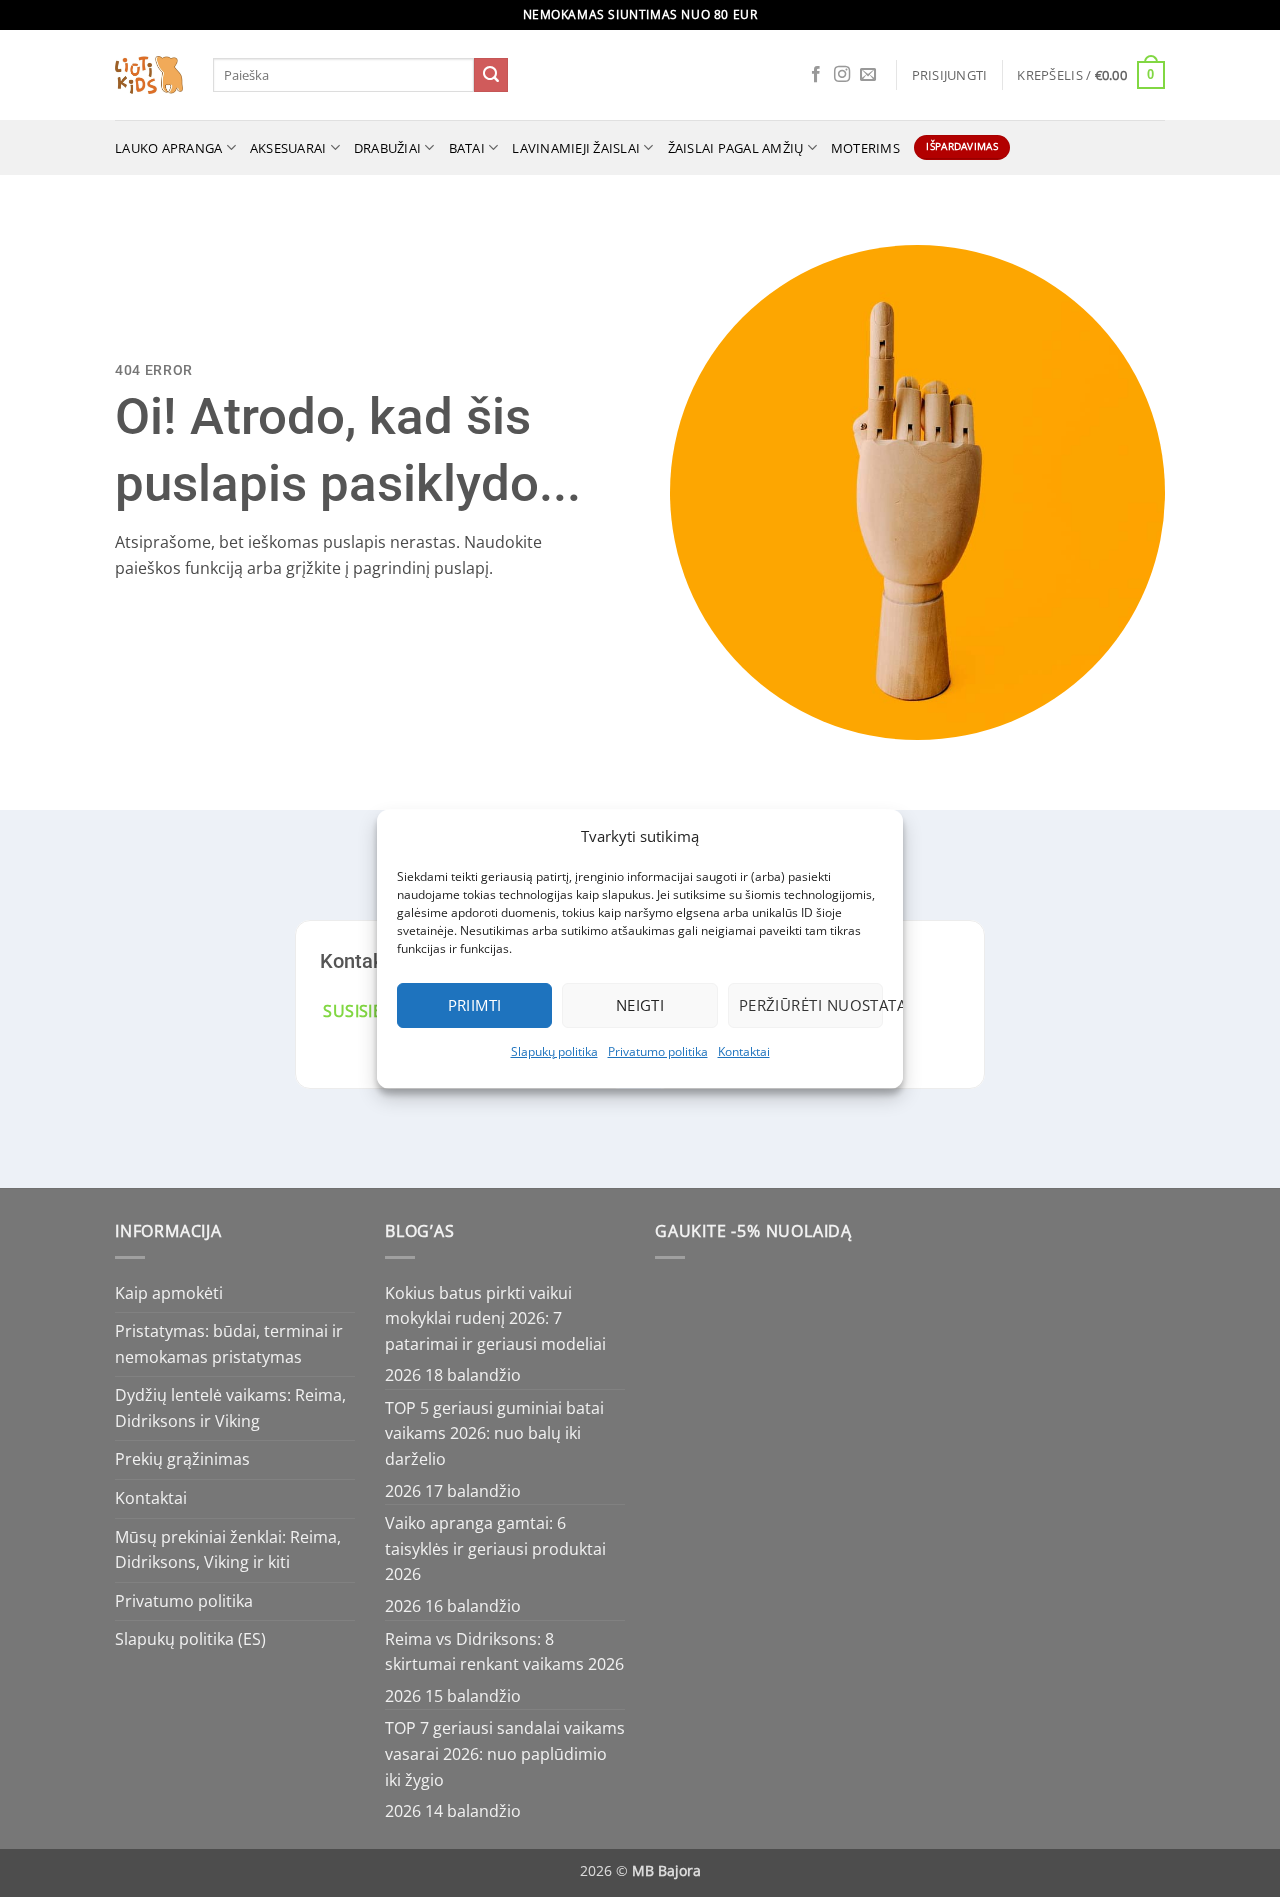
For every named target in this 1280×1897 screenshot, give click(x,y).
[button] (950, 75)
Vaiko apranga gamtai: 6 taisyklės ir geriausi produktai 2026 (495, 1548)
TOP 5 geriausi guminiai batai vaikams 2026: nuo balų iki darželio (494, 1433)
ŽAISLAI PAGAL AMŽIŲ (736, 148)
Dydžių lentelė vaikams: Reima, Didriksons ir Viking (230, 1408)
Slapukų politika (554, 1051)
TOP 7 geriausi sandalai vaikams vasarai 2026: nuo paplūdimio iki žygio (505, 1753)
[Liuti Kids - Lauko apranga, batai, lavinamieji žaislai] (149, 75)
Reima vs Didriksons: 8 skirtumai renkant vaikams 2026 (504, 1652)
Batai (467, 148)
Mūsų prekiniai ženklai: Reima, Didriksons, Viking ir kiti (228, 1550)
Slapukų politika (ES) (190, 1639)
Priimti (475, 1005)
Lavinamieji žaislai (576, 148)
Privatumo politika (658, 1051)
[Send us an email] (868, 75)
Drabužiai (387, 148)
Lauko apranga (168, 148)
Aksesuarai (288, 148)
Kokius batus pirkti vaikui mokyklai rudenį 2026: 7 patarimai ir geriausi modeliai (495, 1318)
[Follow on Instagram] (842, 75)
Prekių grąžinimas (182, 1459)
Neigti (640, 1005)
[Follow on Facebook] (816, 75)
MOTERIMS (865, 148)
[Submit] (491, 75)
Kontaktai (744, 1051)
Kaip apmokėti (169, 1293)
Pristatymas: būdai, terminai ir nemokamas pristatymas (229, 1344)
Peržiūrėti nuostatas (811, 1005)
